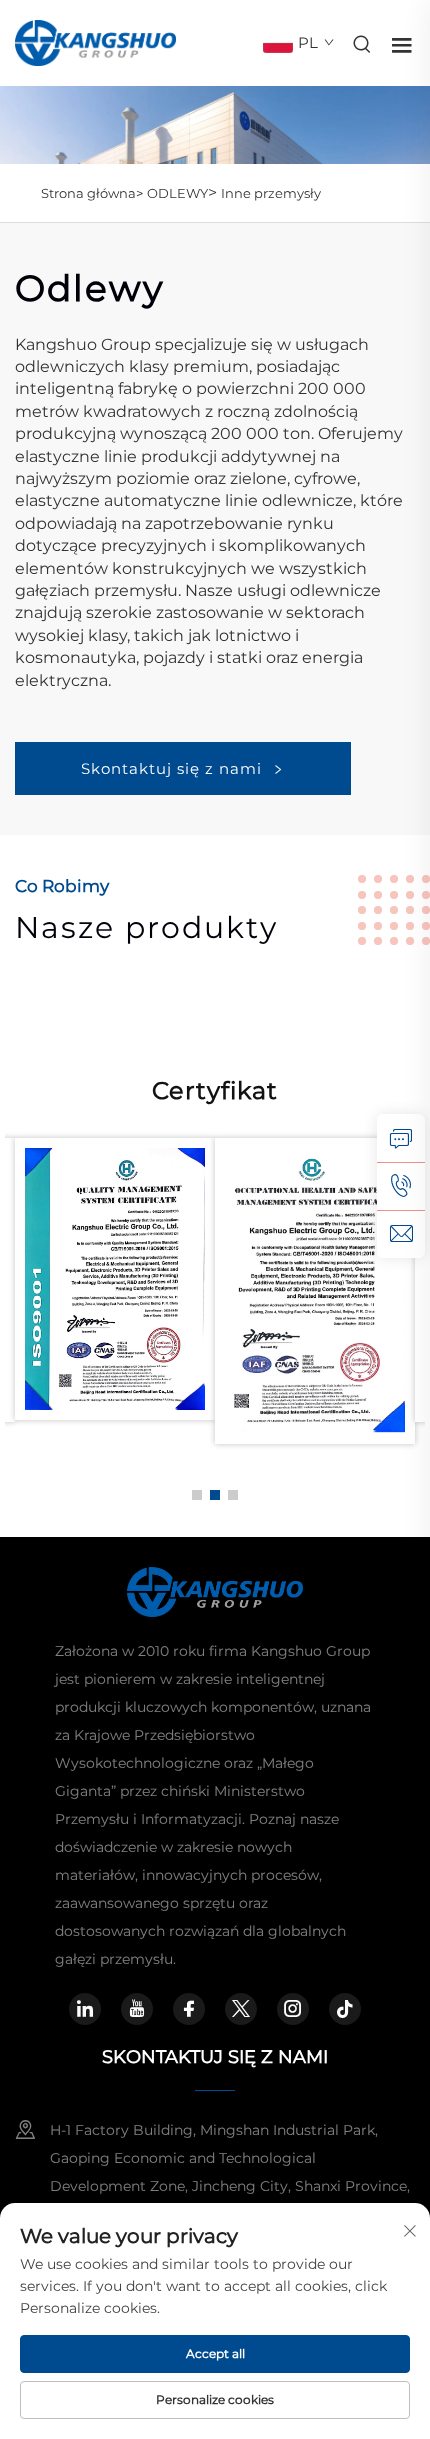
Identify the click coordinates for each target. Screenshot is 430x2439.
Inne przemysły (271, 193)
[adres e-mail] (401, 1234)
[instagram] (293, 2009)
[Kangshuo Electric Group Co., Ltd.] (95, 41)
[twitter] (241, 2009)
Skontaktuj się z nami (171, 768)
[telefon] (401, 1186)
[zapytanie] (401, 1138)
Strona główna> (92, 193)
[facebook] (189, 2009)
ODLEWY (177, 193)
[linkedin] (85, 2009)
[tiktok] (345, 2009)
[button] (197, 1495)
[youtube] (137, 2009)
